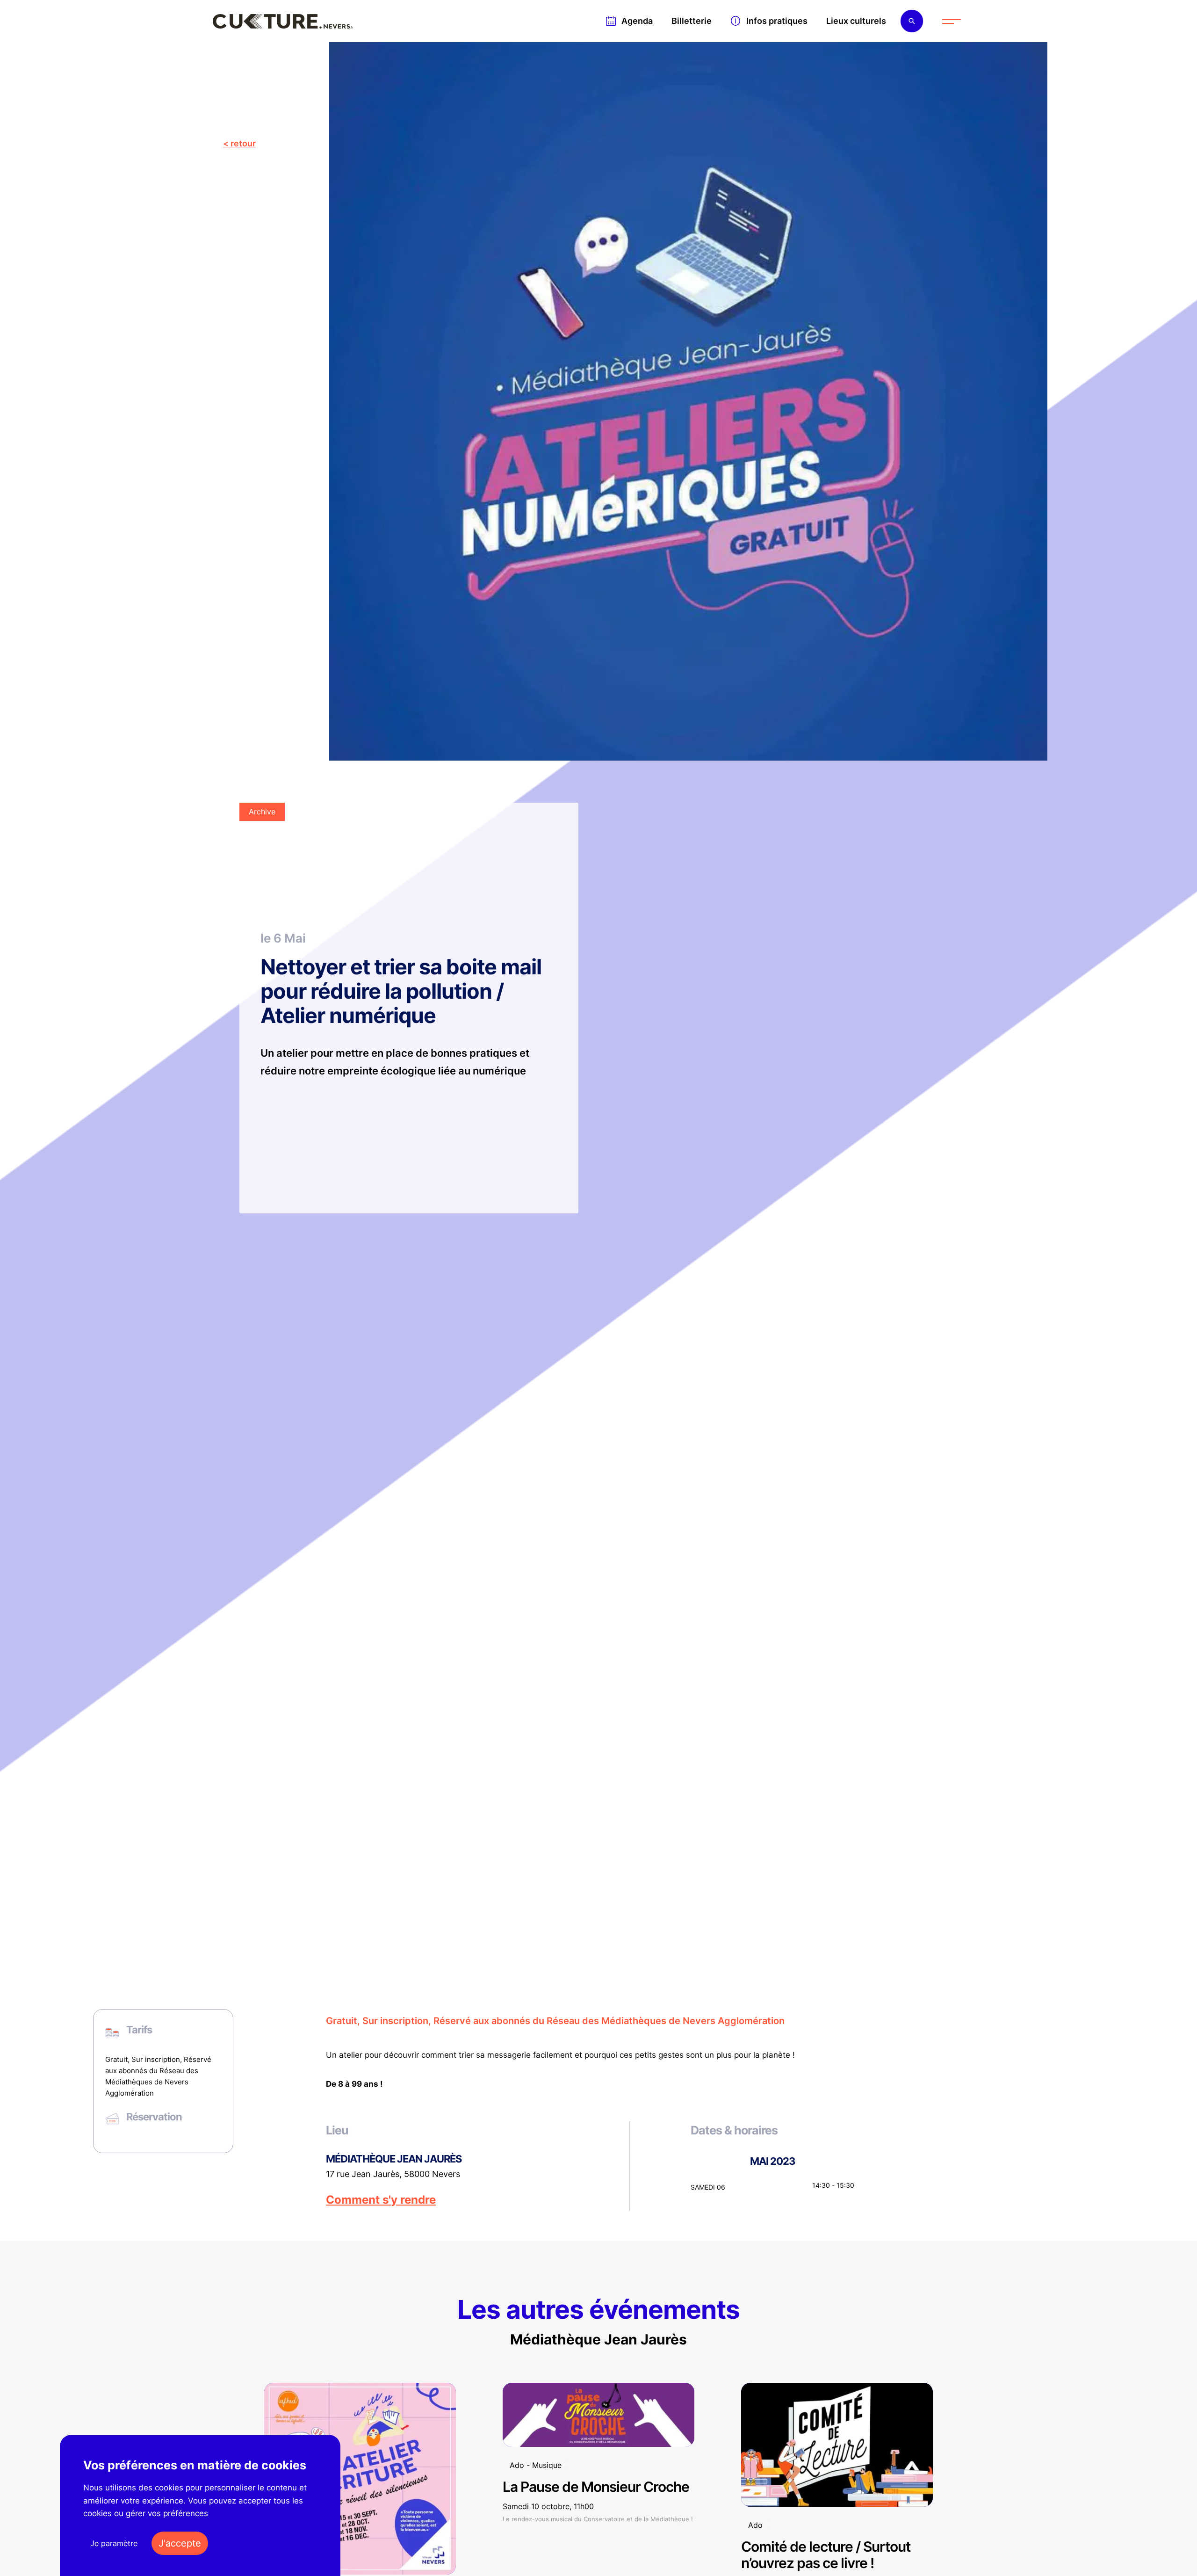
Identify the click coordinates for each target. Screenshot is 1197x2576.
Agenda (637, 21)
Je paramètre (114, 2543)
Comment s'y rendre (381, 2200)
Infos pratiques (777, 21)
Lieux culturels (856, 21)
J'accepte (180, 2543)
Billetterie (692, 21)
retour (243, 143)
